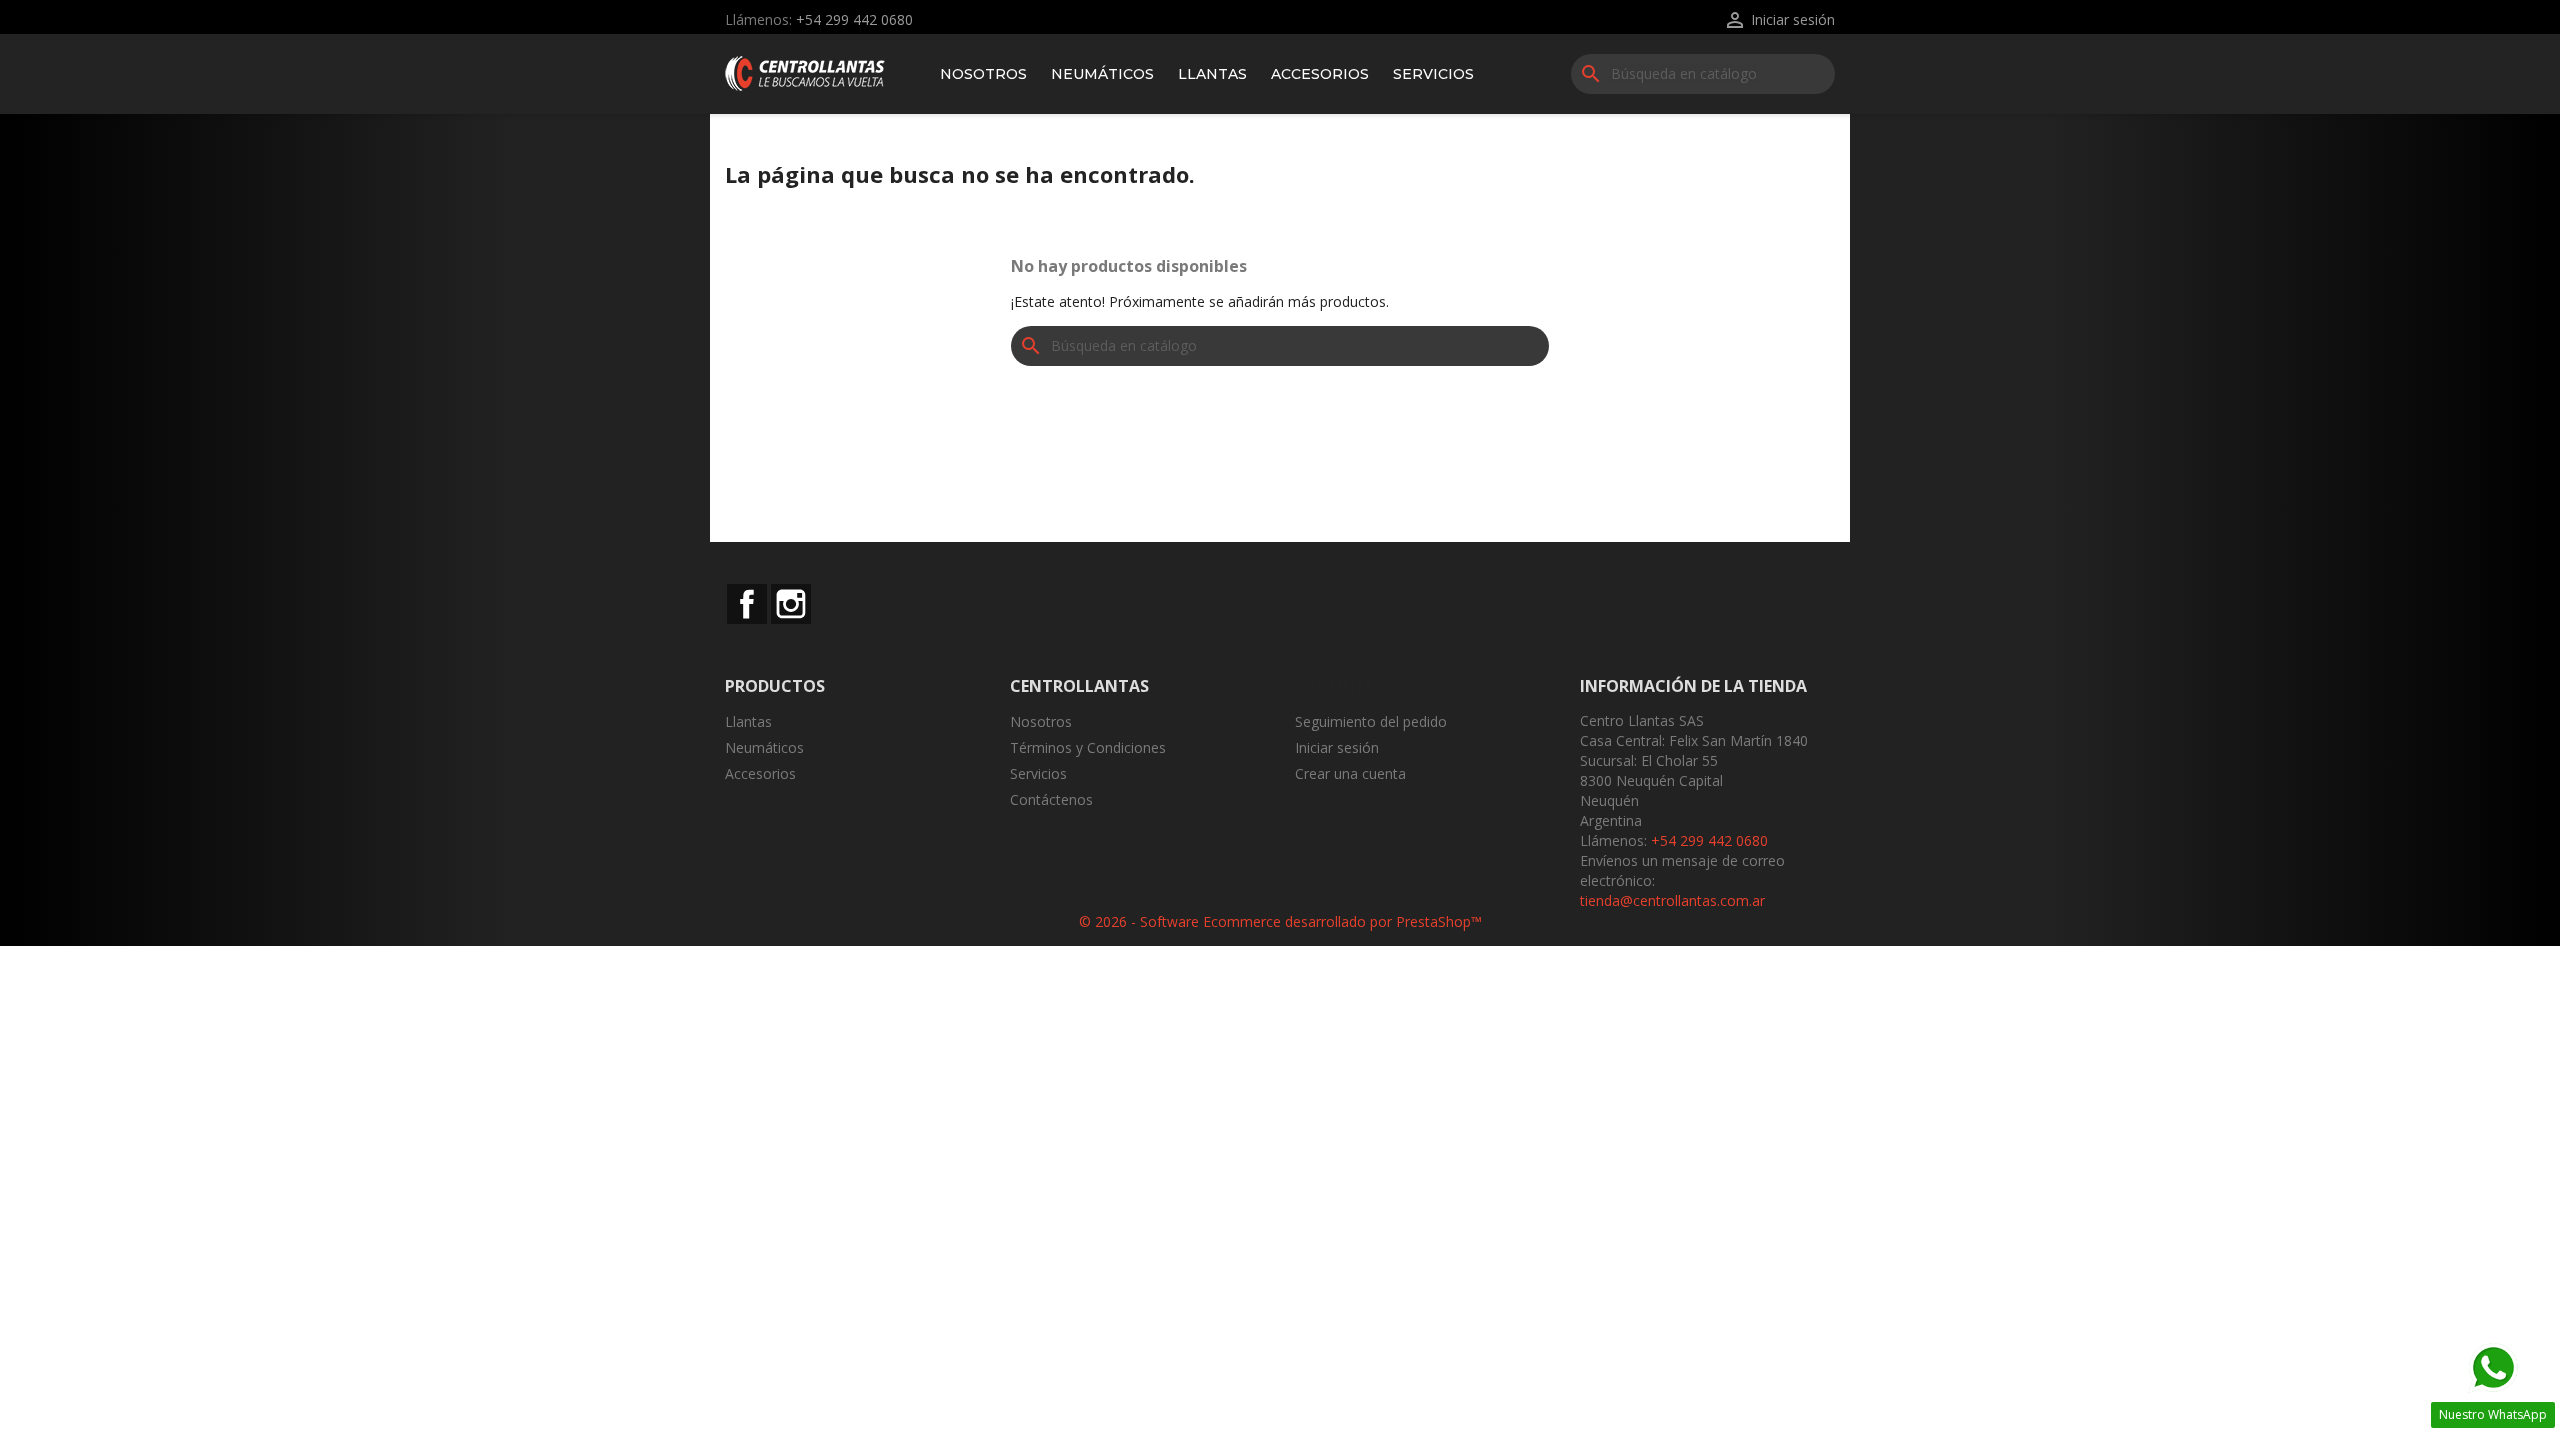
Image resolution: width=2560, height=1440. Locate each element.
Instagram (791, 604)
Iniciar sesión (1337, 747)
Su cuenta (1340, 686)
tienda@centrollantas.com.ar (1672, 900)
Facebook (747, 604)
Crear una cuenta (1350, 773)
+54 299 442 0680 (854, 19)
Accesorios (1320, 74)
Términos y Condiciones (1088, 747)
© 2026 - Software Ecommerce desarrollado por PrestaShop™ (1280, 921)
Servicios (1433, 74)
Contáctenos (1051, 799)
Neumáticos (1102, 74)
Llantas (1212, 74)
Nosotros (983, 74)
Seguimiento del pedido (1371, 721)
